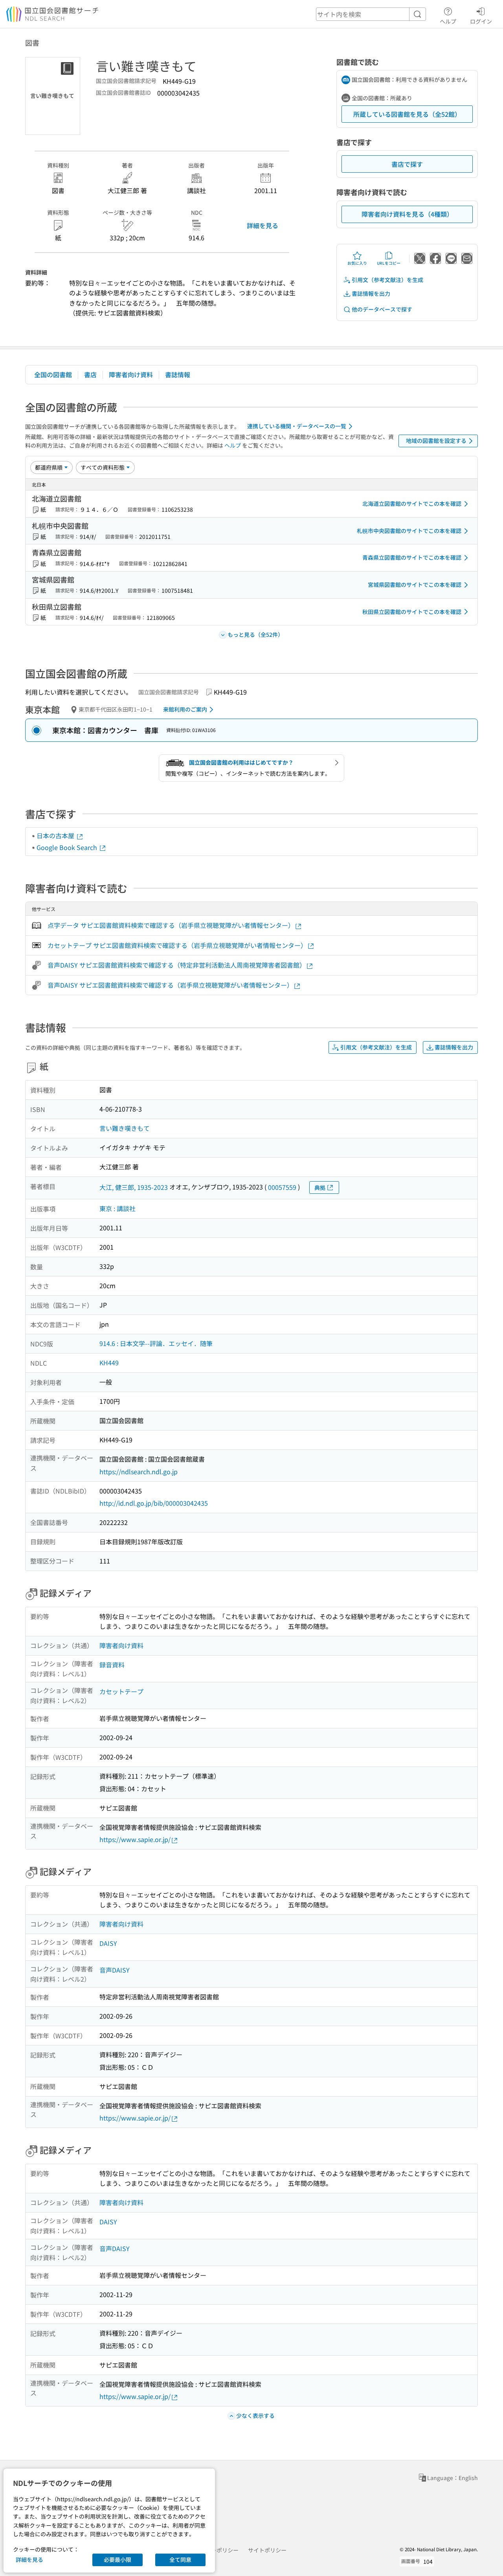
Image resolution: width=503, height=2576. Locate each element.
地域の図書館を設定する (436, 441)
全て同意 (180, 2559)
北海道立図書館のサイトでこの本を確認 (412, 503)
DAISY (108, 1943)
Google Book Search (68, 847)
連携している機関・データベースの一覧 (297, 426)
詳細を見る (263, 225)
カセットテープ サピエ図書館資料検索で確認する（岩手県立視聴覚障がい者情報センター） (177, 945)
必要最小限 (117, 2559)
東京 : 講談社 (117, 1208)
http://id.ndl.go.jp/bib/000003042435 (154, 1503)
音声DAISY (115, 1970)
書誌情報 (178, 374)
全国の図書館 (53, 374)
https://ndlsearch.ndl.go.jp (139, 1471)
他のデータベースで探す (382, 309)
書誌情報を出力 (371, 293)
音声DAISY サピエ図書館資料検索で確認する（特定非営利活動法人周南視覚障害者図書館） (177, 965)
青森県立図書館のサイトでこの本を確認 (412, 557)
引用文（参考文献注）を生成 (387, 280)
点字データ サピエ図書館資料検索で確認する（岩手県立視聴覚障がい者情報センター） (171, 925)
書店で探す (407, 164)
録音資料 (112, 1665)
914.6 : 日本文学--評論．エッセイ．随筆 (156, 1343)
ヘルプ (448, 21)
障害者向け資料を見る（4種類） (407, 214)
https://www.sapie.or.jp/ (135, 1839)
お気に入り (357, 263)
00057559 (282, 1187)
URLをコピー (389, 263)
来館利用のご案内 (185, 709)
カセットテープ (121, 1691)
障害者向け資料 (131, 374)
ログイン (481, 21)
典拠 (320, 1188)
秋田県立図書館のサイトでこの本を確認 (412, 612)
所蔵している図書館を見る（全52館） (407, 114)
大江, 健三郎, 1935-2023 (134, 1187)
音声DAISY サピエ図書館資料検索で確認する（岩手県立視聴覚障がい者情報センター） (170, 985)
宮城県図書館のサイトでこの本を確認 (415, 585)
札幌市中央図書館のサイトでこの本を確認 (409, 531)
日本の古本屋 (56, 835)
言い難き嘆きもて (125, 1128)
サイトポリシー (267, 2550)
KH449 (109, 1363)
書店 (90, 374)
